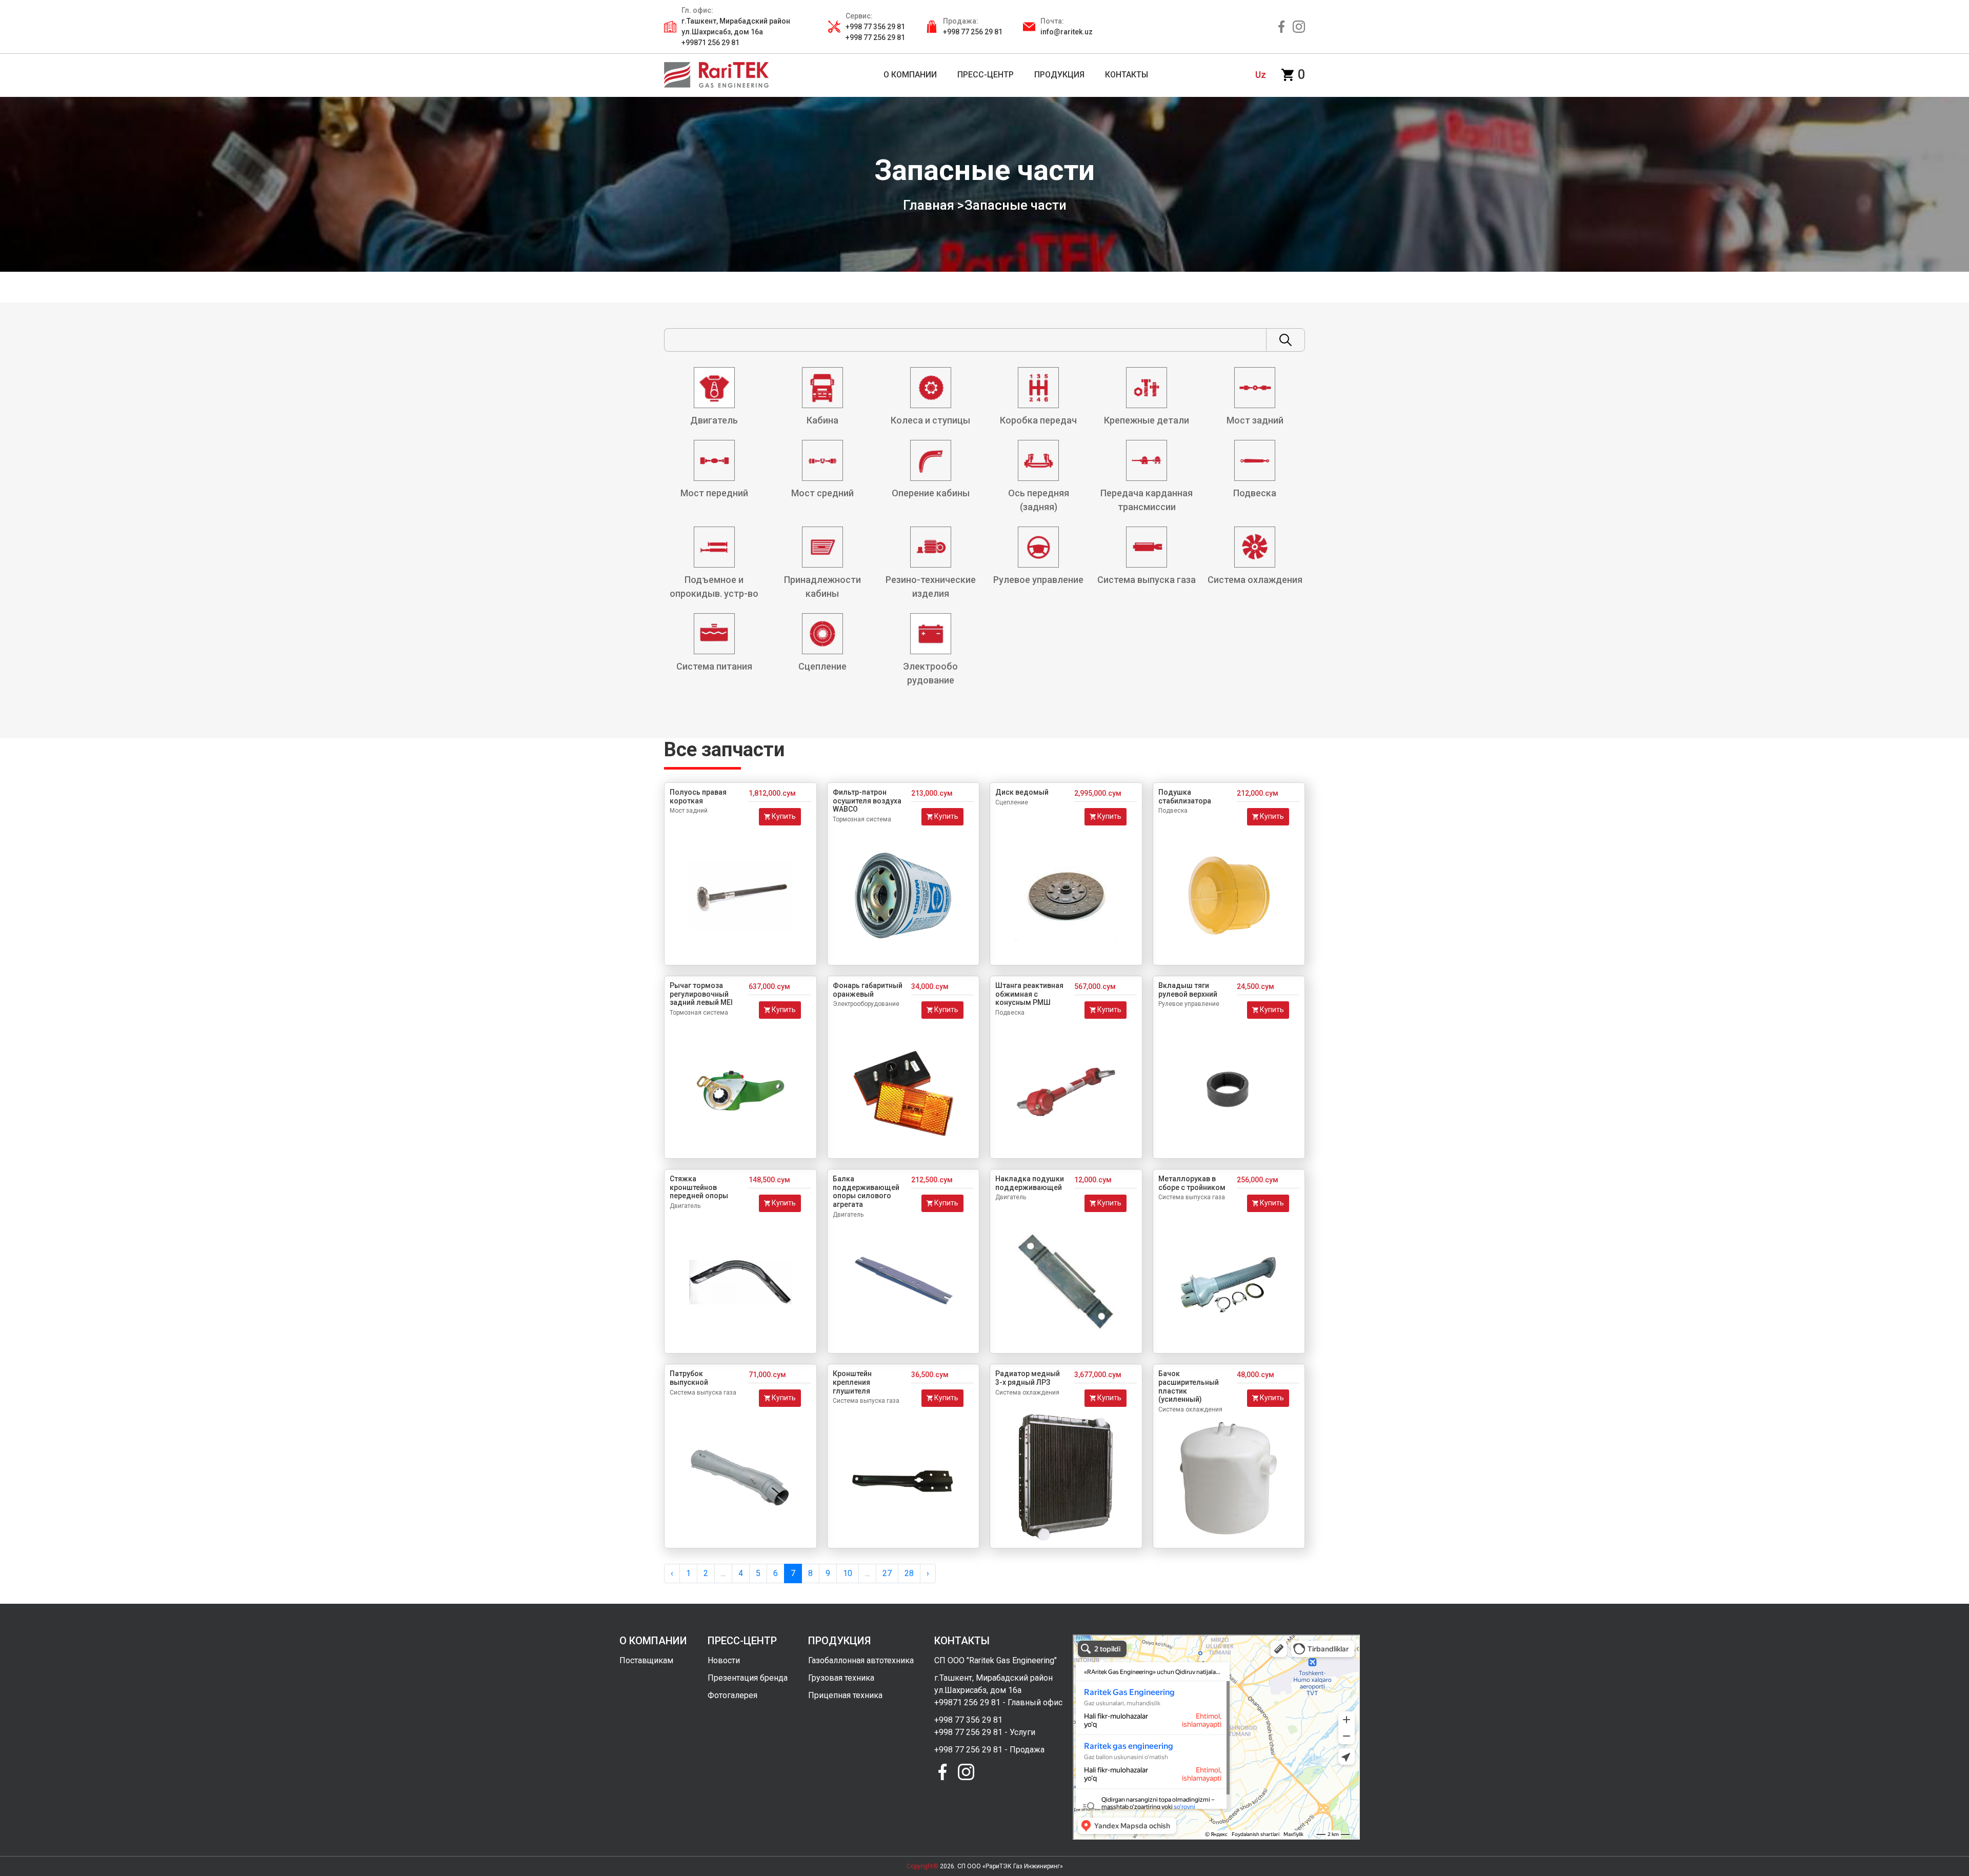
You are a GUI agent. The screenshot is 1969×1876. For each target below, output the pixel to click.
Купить (783, 816)
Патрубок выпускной (689, 1378)
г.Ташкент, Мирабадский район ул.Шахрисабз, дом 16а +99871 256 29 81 (736, 32)
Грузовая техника (841, 1678)
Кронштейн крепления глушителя (852, 1382)
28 (909, 1573)
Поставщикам (646, 1660)
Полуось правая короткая (698, 796)
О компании (910, 75)
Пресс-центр (986, 75)
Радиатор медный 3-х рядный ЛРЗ (1028, 1378)
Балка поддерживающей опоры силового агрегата (866, 1192)
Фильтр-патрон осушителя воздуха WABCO (867, 801)
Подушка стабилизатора (1185, 796)
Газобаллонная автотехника (861, 1660)
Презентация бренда (748, 1678)
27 (887, 1573)
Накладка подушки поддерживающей (1030, 1183)
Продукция (1059, 75)
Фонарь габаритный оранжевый (868, 990)
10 (848, 1573)
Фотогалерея (732, 1695)
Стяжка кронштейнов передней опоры (699, 1187)
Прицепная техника (845, 1695)
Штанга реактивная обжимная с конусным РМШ (1029, 994)
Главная (929, 205)
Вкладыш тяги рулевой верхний (1188, 990)
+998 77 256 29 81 (973, 32)
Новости (724, 1660)
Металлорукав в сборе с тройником (1192, 1183)
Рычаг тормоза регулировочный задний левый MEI (701, 994)
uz (1261, 75)
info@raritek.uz (1067, 32)
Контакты (1127, 75)
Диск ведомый (1022, 792)
